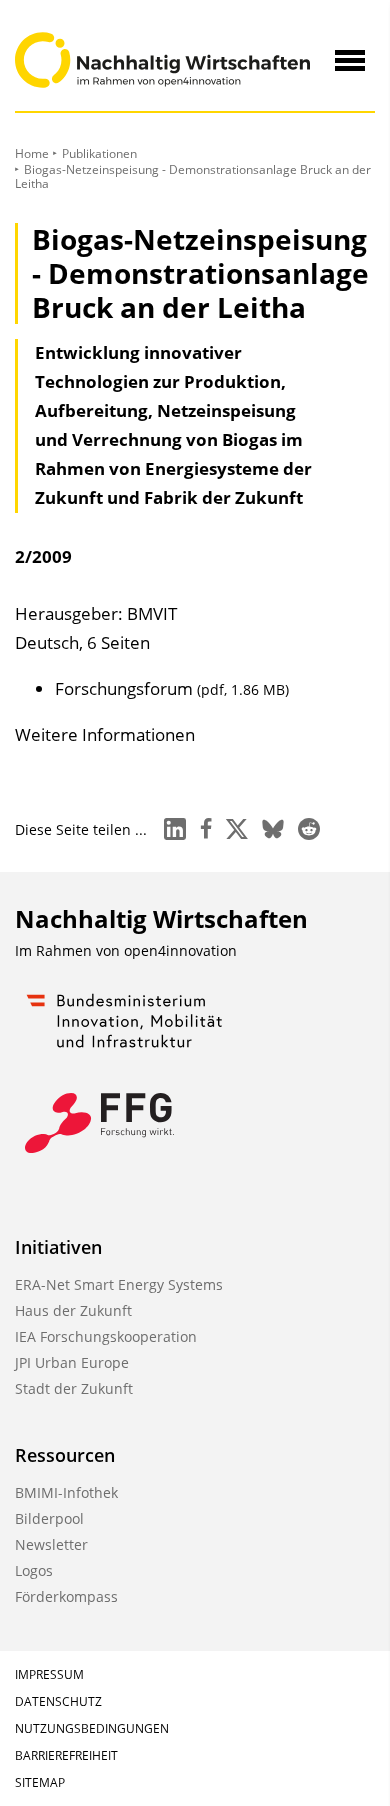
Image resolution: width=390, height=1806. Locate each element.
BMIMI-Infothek (66, 1492)
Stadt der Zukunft (74, 1388)
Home (32, 153)
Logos (34, 1570)
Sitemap (40, 1782)
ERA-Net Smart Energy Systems (119, 1284)
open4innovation (180, 950)
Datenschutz (58, 1701)
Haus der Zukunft (73, 1310)
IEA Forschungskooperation (106, 1336)
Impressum (49, 1674)
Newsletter (51, 1544)
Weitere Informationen (105, 734)
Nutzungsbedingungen (92, 1728)
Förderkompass (66, 1596)
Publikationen (99, 153)
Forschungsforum (172, 688)
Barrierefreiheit (66, 1755)
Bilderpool (49, 1518)
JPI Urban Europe (72, 1362)
